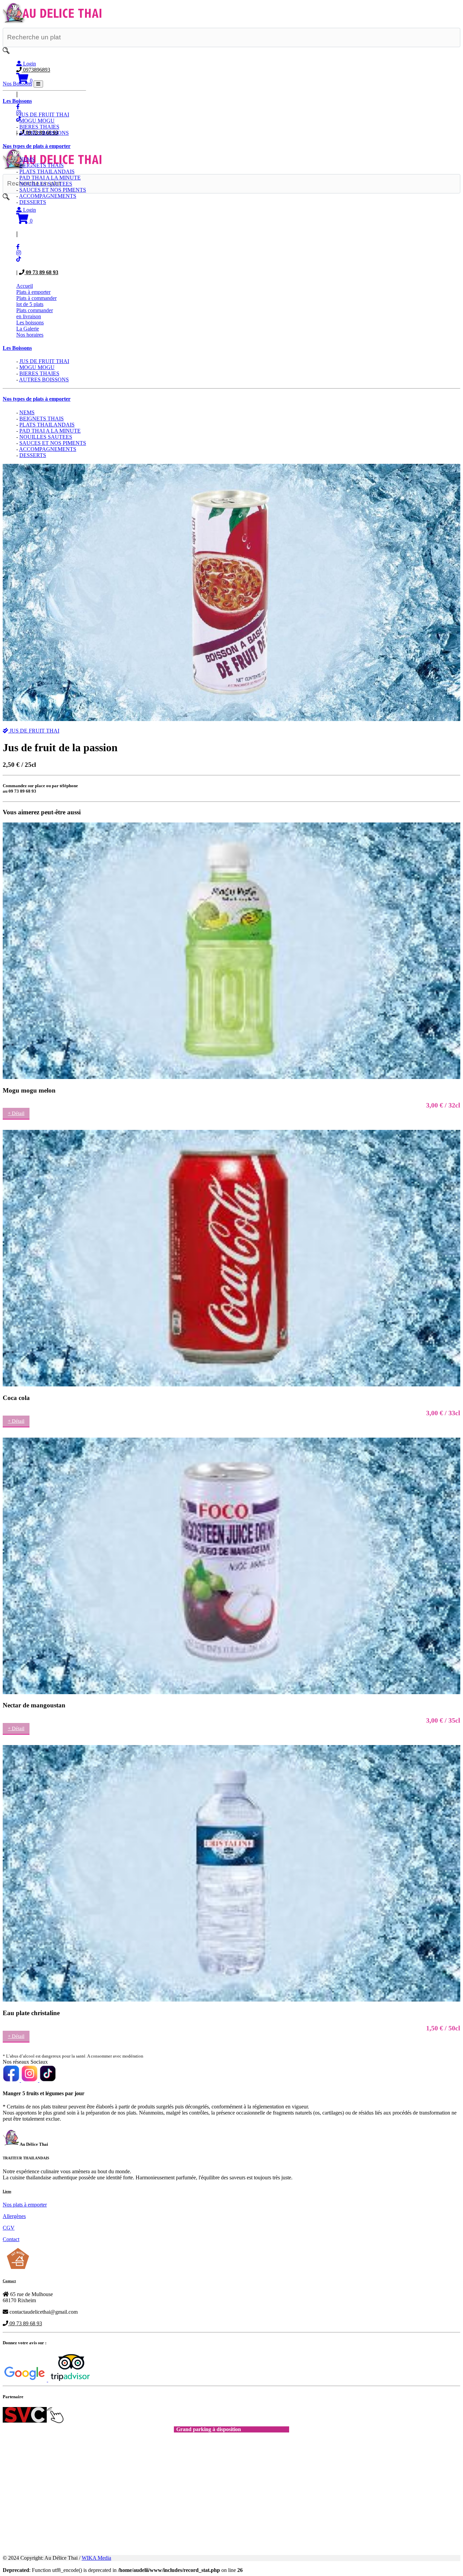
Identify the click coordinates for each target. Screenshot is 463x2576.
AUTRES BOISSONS (44, 380)
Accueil (25, 286)
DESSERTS (33, 455)
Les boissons (30, 323)
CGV (9, 2228)
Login (29, 64)
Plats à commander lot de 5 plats (36, 301)
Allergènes (14, 2216)
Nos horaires (30, 335)
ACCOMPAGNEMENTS (48, 449)
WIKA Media (96, 2558)
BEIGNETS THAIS (42, 419)
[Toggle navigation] (38, 84)
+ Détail (16, 1113)
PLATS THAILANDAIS (47, 425)
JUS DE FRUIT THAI (44, 361)
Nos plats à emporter (25, 2205)
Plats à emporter (33, 292)
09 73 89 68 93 (41, 272)
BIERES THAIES (39, 373)
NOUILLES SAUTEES (46, 437)
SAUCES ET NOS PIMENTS (53, 443)
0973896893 (36, 70)
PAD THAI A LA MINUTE (50, 431)
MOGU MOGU (37, 367)
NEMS (27, 412)
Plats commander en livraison (35, 313)
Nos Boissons (17, 84)
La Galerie (28, 329)
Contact (11, 2239)
